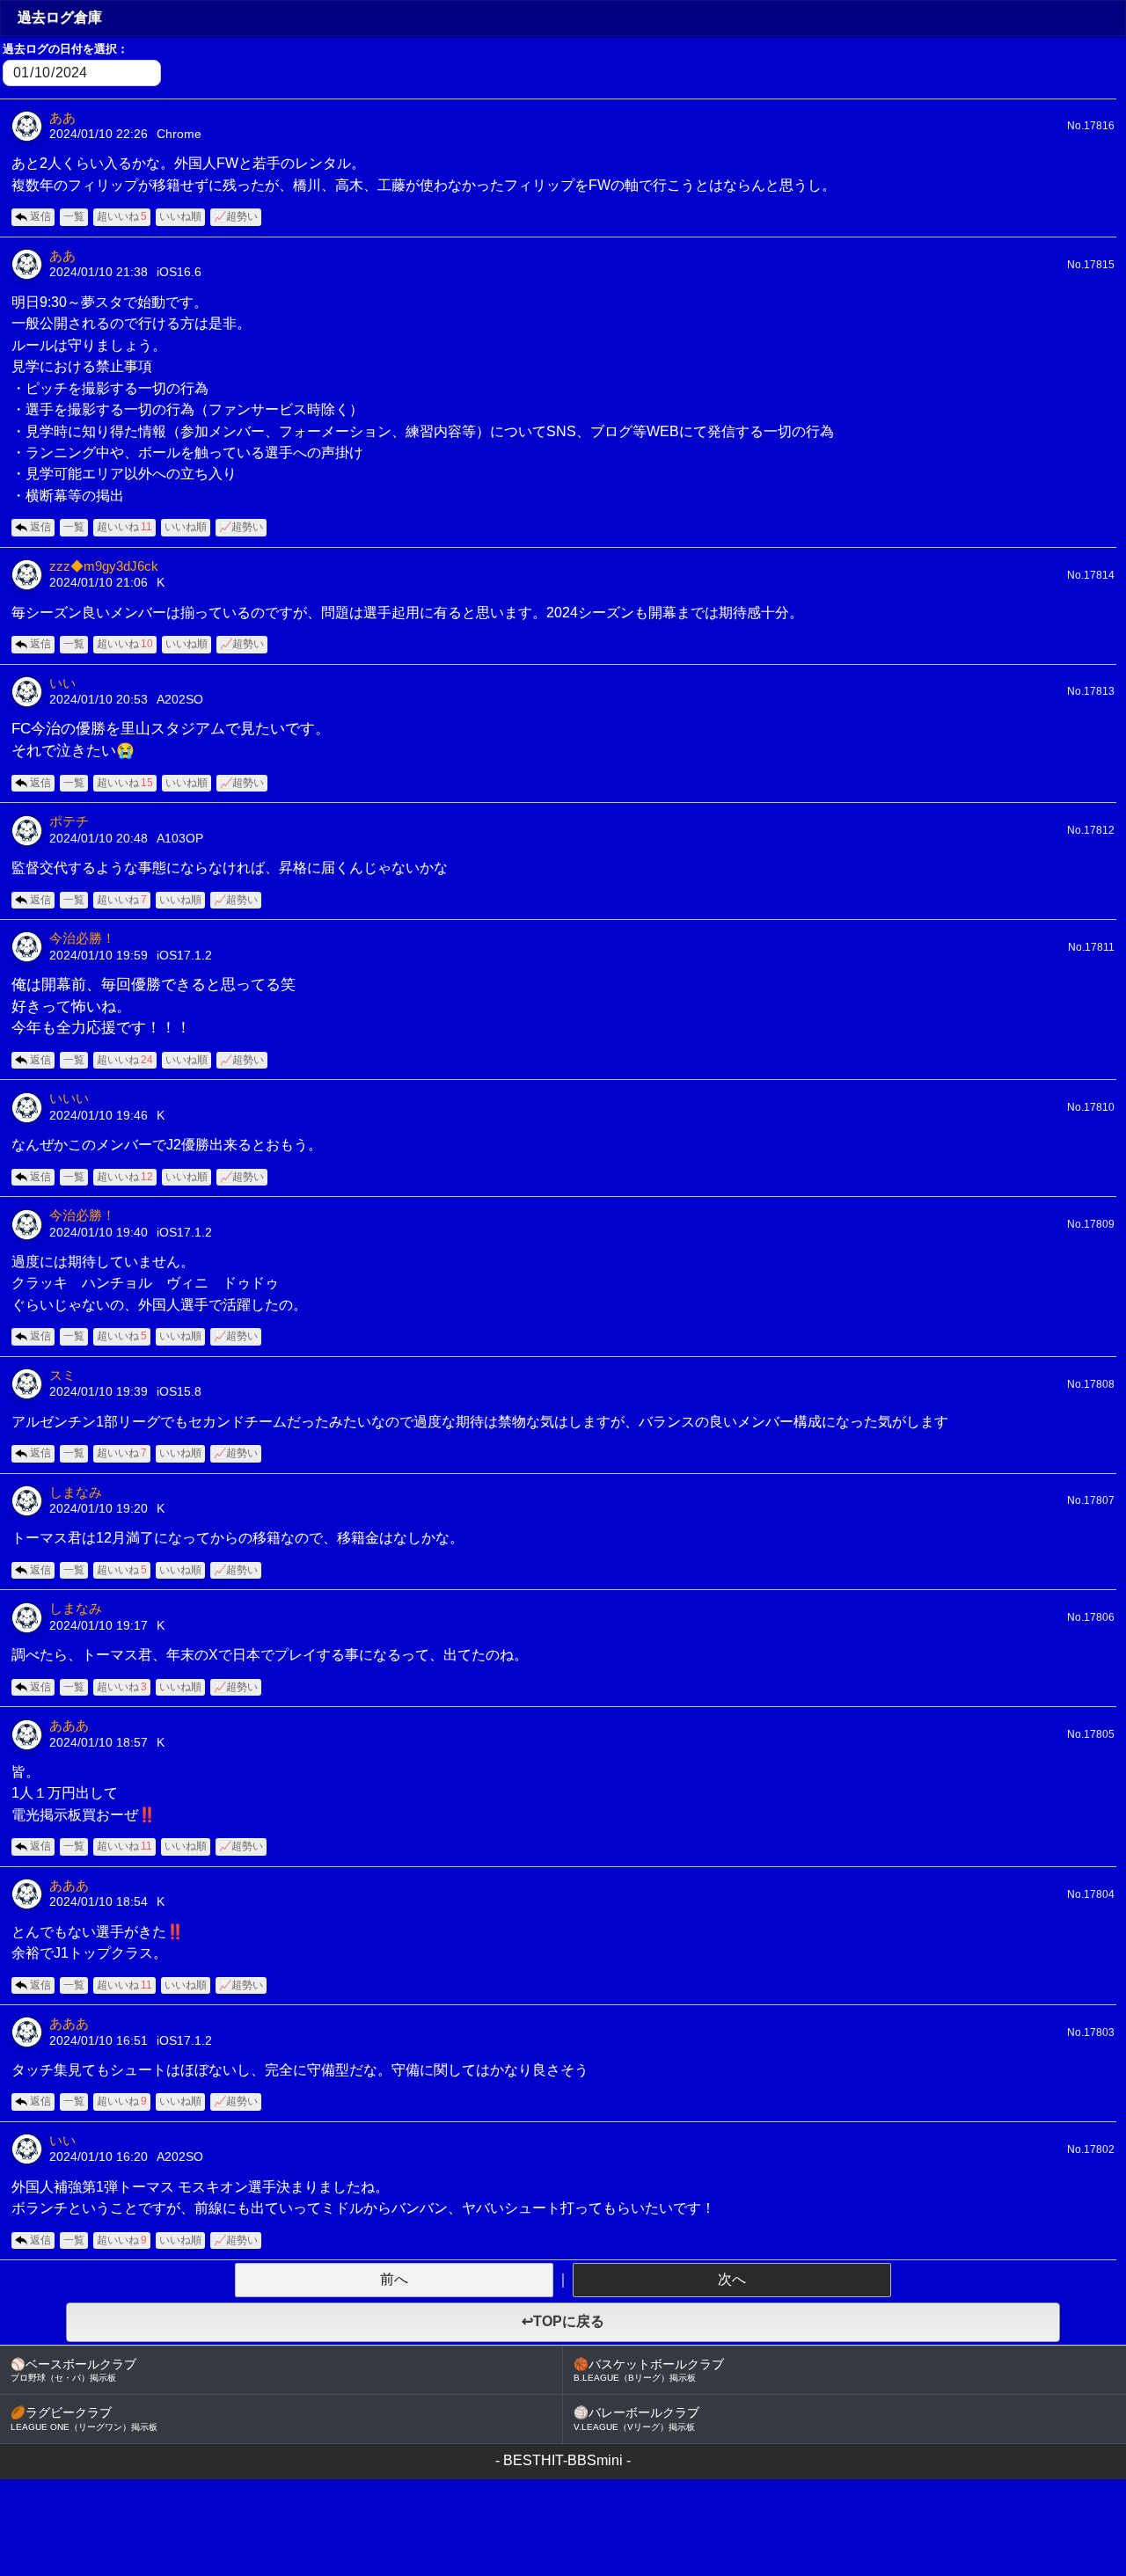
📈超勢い (236, 216)
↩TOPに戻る (563, 2321)
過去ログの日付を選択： (66, 49)
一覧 (74, 216)
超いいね (122, 216)
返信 (40, 216)
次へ (732, 2279)
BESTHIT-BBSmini (563, 2460)
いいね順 (180, 216)
